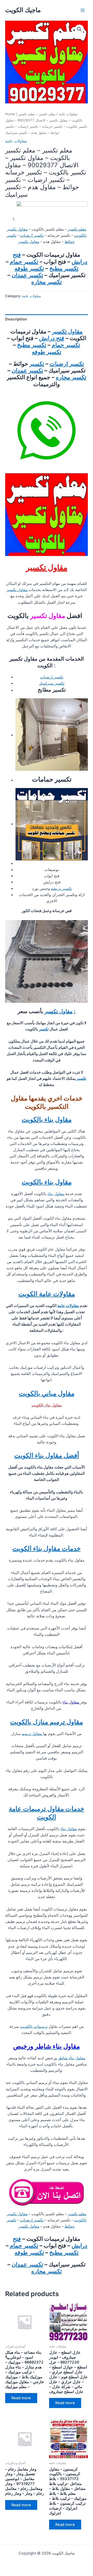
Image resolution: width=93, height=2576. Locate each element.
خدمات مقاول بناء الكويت (47, 1548)
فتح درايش (52, 338)
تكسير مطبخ (64, 268)
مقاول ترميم (32, 1734)
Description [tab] (16, 319)
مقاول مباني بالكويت (47, 1393)
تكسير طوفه (29, 268)
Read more (21, 2398)
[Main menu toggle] (83, 10)
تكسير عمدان (27, 275)
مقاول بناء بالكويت (47, 1119)
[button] (79, 29)
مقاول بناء (56, 1194)
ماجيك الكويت (23, 10)
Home (10, 114)
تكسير (37, 364)
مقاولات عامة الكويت (47, 1294)
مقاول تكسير (29, 242)
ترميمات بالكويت (34, 2027)
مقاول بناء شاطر (72, 2058)
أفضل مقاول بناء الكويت (47, 1455)
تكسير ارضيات (32, 235)
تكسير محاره (47, 282)
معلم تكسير (77, 229)
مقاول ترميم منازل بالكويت (47, 1722)
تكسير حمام (24, 262)
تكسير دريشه (61, 889)
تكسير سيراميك (52, 683)
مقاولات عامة (68, 114)
